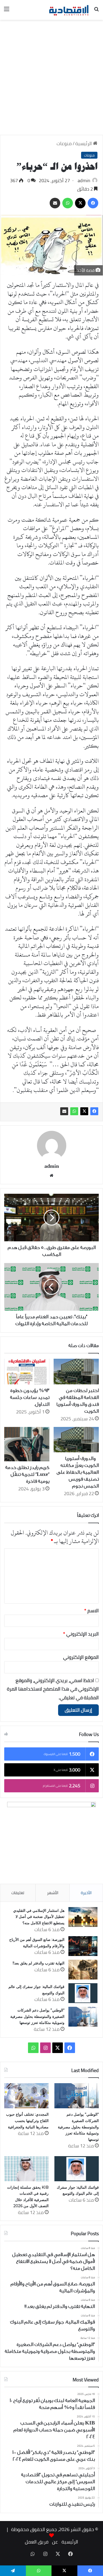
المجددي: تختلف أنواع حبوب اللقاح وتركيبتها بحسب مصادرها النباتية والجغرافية (27, 2121)
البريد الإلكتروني (81, 1634)
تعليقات (18, 1893)
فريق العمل (37, 2542)
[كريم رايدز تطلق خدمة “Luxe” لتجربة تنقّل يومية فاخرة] (27, 1444)
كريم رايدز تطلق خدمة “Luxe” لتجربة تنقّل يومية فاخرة (27, 1474)
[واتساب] (74, 1111)
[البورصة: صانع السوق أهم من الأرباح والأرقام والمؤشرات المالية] (83, 1946)
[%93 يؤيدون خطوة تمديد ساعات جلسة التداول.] (27, 1371)
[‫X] (84, 1111)
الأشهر (53, 1893)
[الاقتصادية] (69, 10)
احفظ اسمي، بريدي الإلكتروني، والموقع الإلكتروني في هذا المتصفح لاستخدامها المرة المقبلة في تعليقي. (53, 1689)
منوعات (64, 143)
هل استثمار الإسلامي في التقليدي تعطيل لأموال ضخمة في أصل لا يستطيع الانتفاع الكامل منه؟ (39, 1917)
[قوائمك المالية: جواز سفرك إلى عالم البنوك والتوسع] (83, 1993)
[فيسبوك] (94, 1111)
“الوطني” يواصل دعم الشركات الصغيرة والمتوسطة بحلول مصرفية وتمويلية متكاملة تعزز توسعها (37, 2016)
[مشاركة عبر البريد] (64, 1111)
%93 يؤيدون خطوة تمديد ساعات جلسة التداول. (30, 1397)
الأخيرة (86, 1893)
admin (84, 180)
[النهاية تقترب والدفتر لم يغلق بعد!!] (83, 1970)
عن (55, 2542)
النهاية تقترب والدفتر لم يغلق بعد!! (39, 1963)
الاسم (92, 1611)
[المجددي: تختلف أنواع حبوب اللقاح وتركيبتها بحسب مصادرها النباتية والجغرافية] (26, 2096)
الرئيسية (84, 143)
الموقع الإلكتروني (81, 1657)
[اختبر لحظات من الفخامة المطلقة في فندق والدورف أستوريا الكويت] (76, 1371)
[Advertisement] (51, 79)
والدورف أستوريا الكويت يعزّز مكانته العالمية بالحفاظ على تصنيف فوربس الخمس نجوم (78, 1472)
